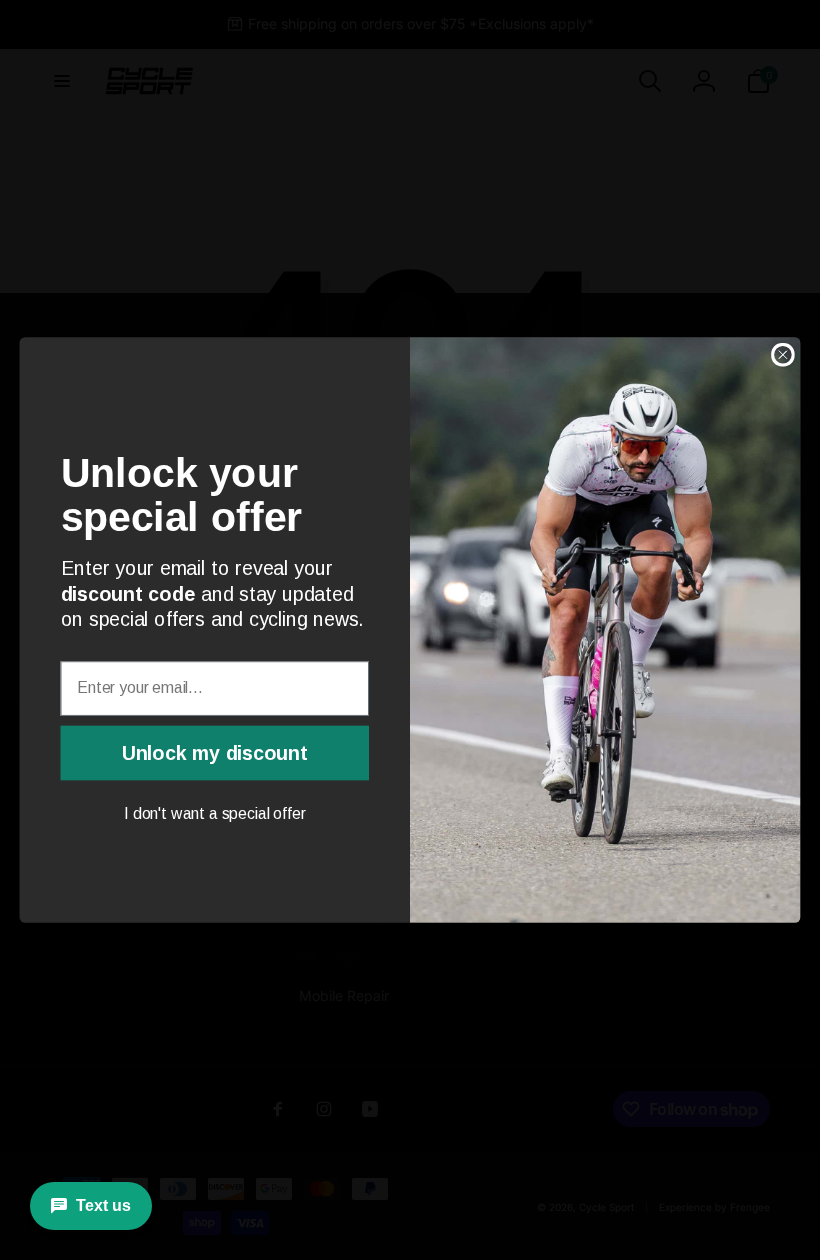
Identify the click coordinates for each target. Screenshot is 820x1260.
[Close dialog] (783, 355)
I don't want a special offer (215, 814)
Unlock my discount (214, 752)
